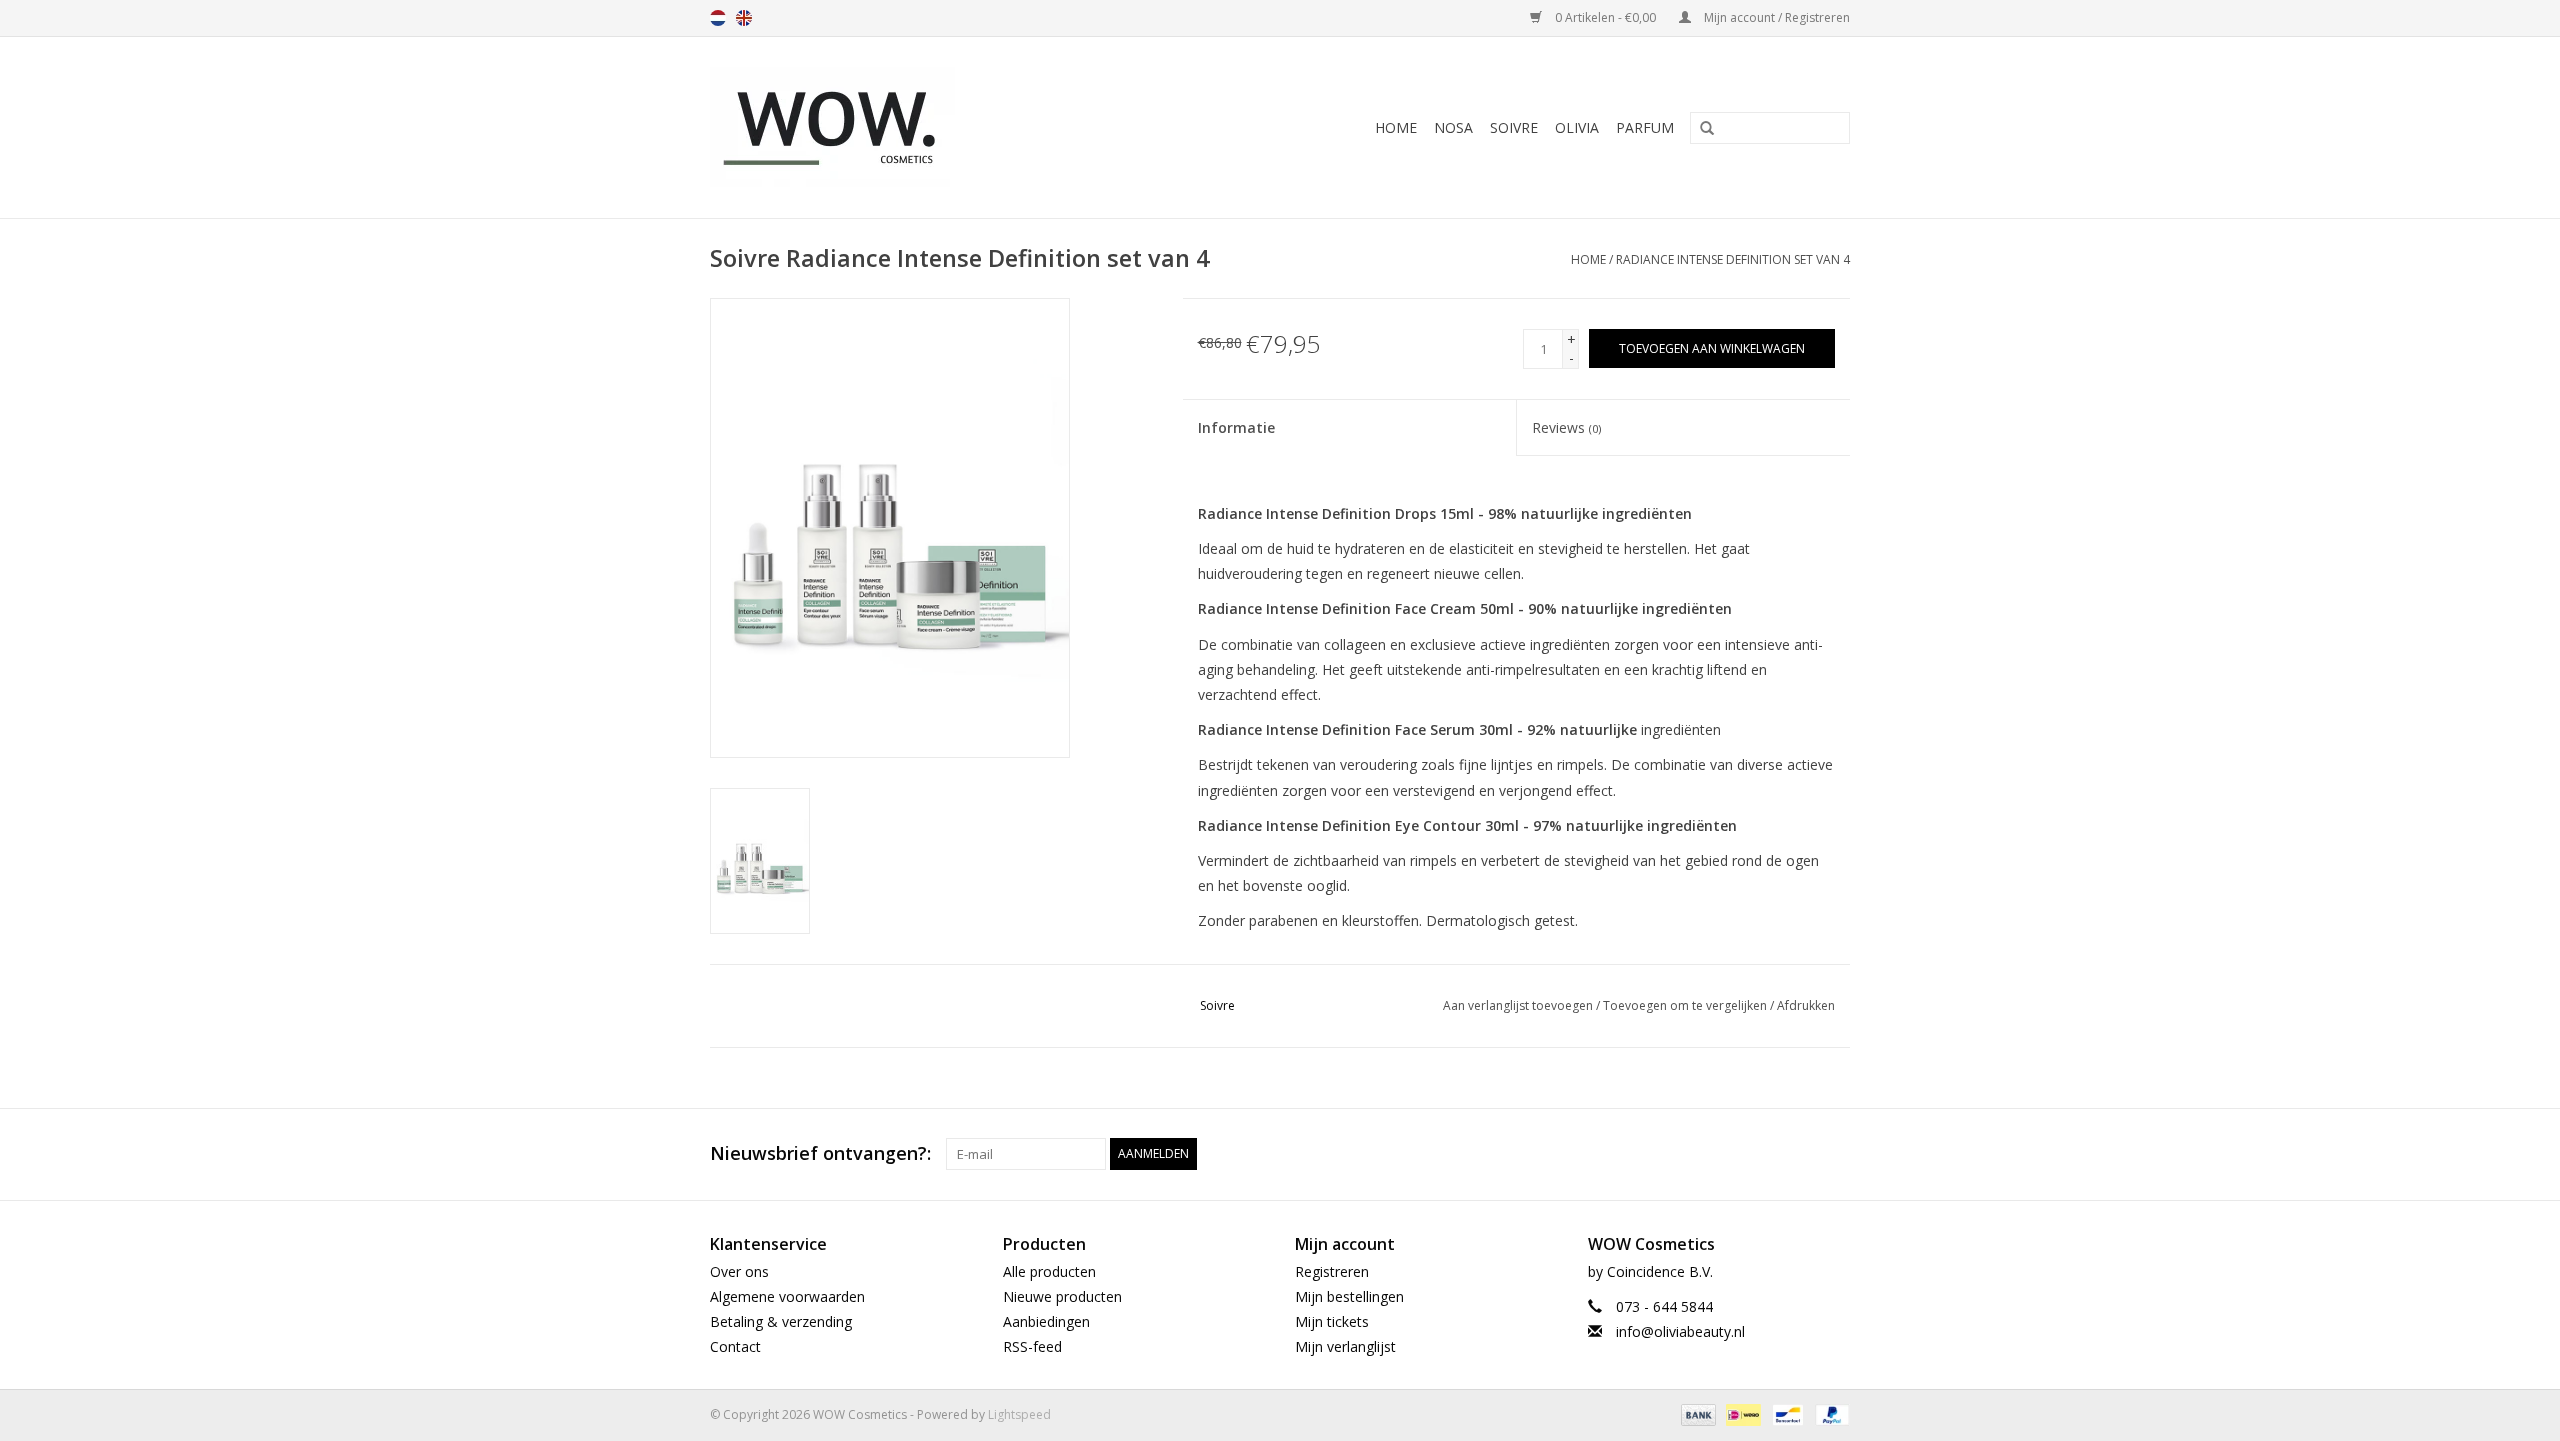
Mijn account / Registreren (1775, 17)
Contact (735, 1346)
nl (718, 18)
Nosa (1453, 127)
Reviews (1566, 427)
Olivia (1577, 127)
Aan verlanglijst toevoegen (1518, 1005)
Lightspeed (1019, 1414)
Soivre (1514, 127)
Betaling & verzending (781, 1321)
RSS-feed (1032, 1346)
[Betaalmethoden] (1696, 1414)
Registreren (1332, 1271)
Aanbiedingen (1046, 1321)
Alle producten (1049, 1271)
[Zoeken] (1700, 129)
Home (1396, 127)
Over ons (739, 1271)
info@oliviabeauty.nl (1680, 1331)
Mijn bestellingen (1349, 1296)
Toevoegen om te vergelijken (1686, 1005)
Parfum (1645, 127)
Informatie (1236, 427)
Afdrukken (1806, 1005)
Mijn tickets (1332, 1321)
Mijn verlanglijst (1345, 1346)
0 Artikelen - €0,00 (1605, 17)
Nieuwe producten (1062, 1296)
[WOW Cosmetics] (902, 127)
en (744, 18)
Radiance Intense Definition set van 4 (1733, 259)
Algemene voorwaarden (787, 1296)
